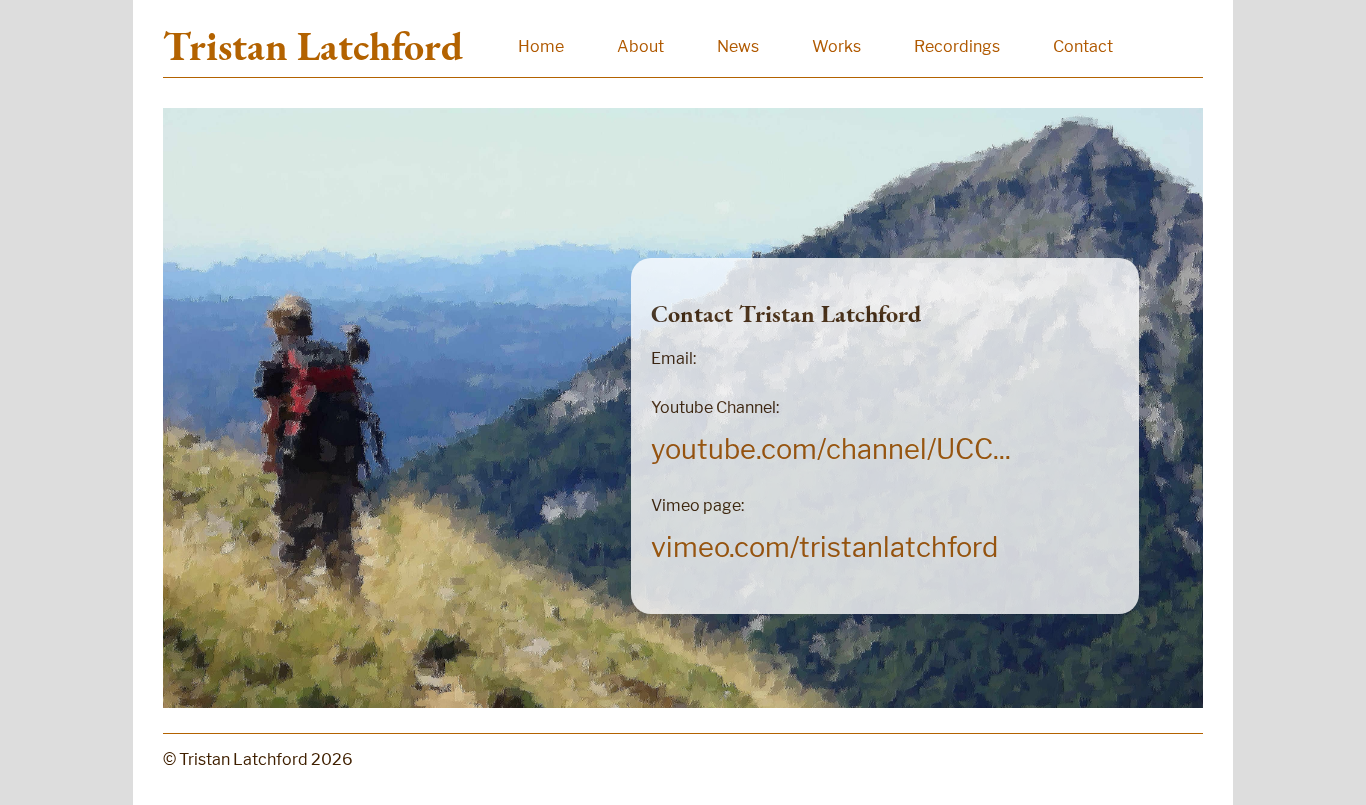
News (738, 46)
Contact (1083, 46)
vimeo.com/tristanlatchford (824, 547)
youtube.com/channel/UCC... (831, 449)
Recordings (957, 46)
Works (836, 46)
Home (541, 46)
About (640, 46)
